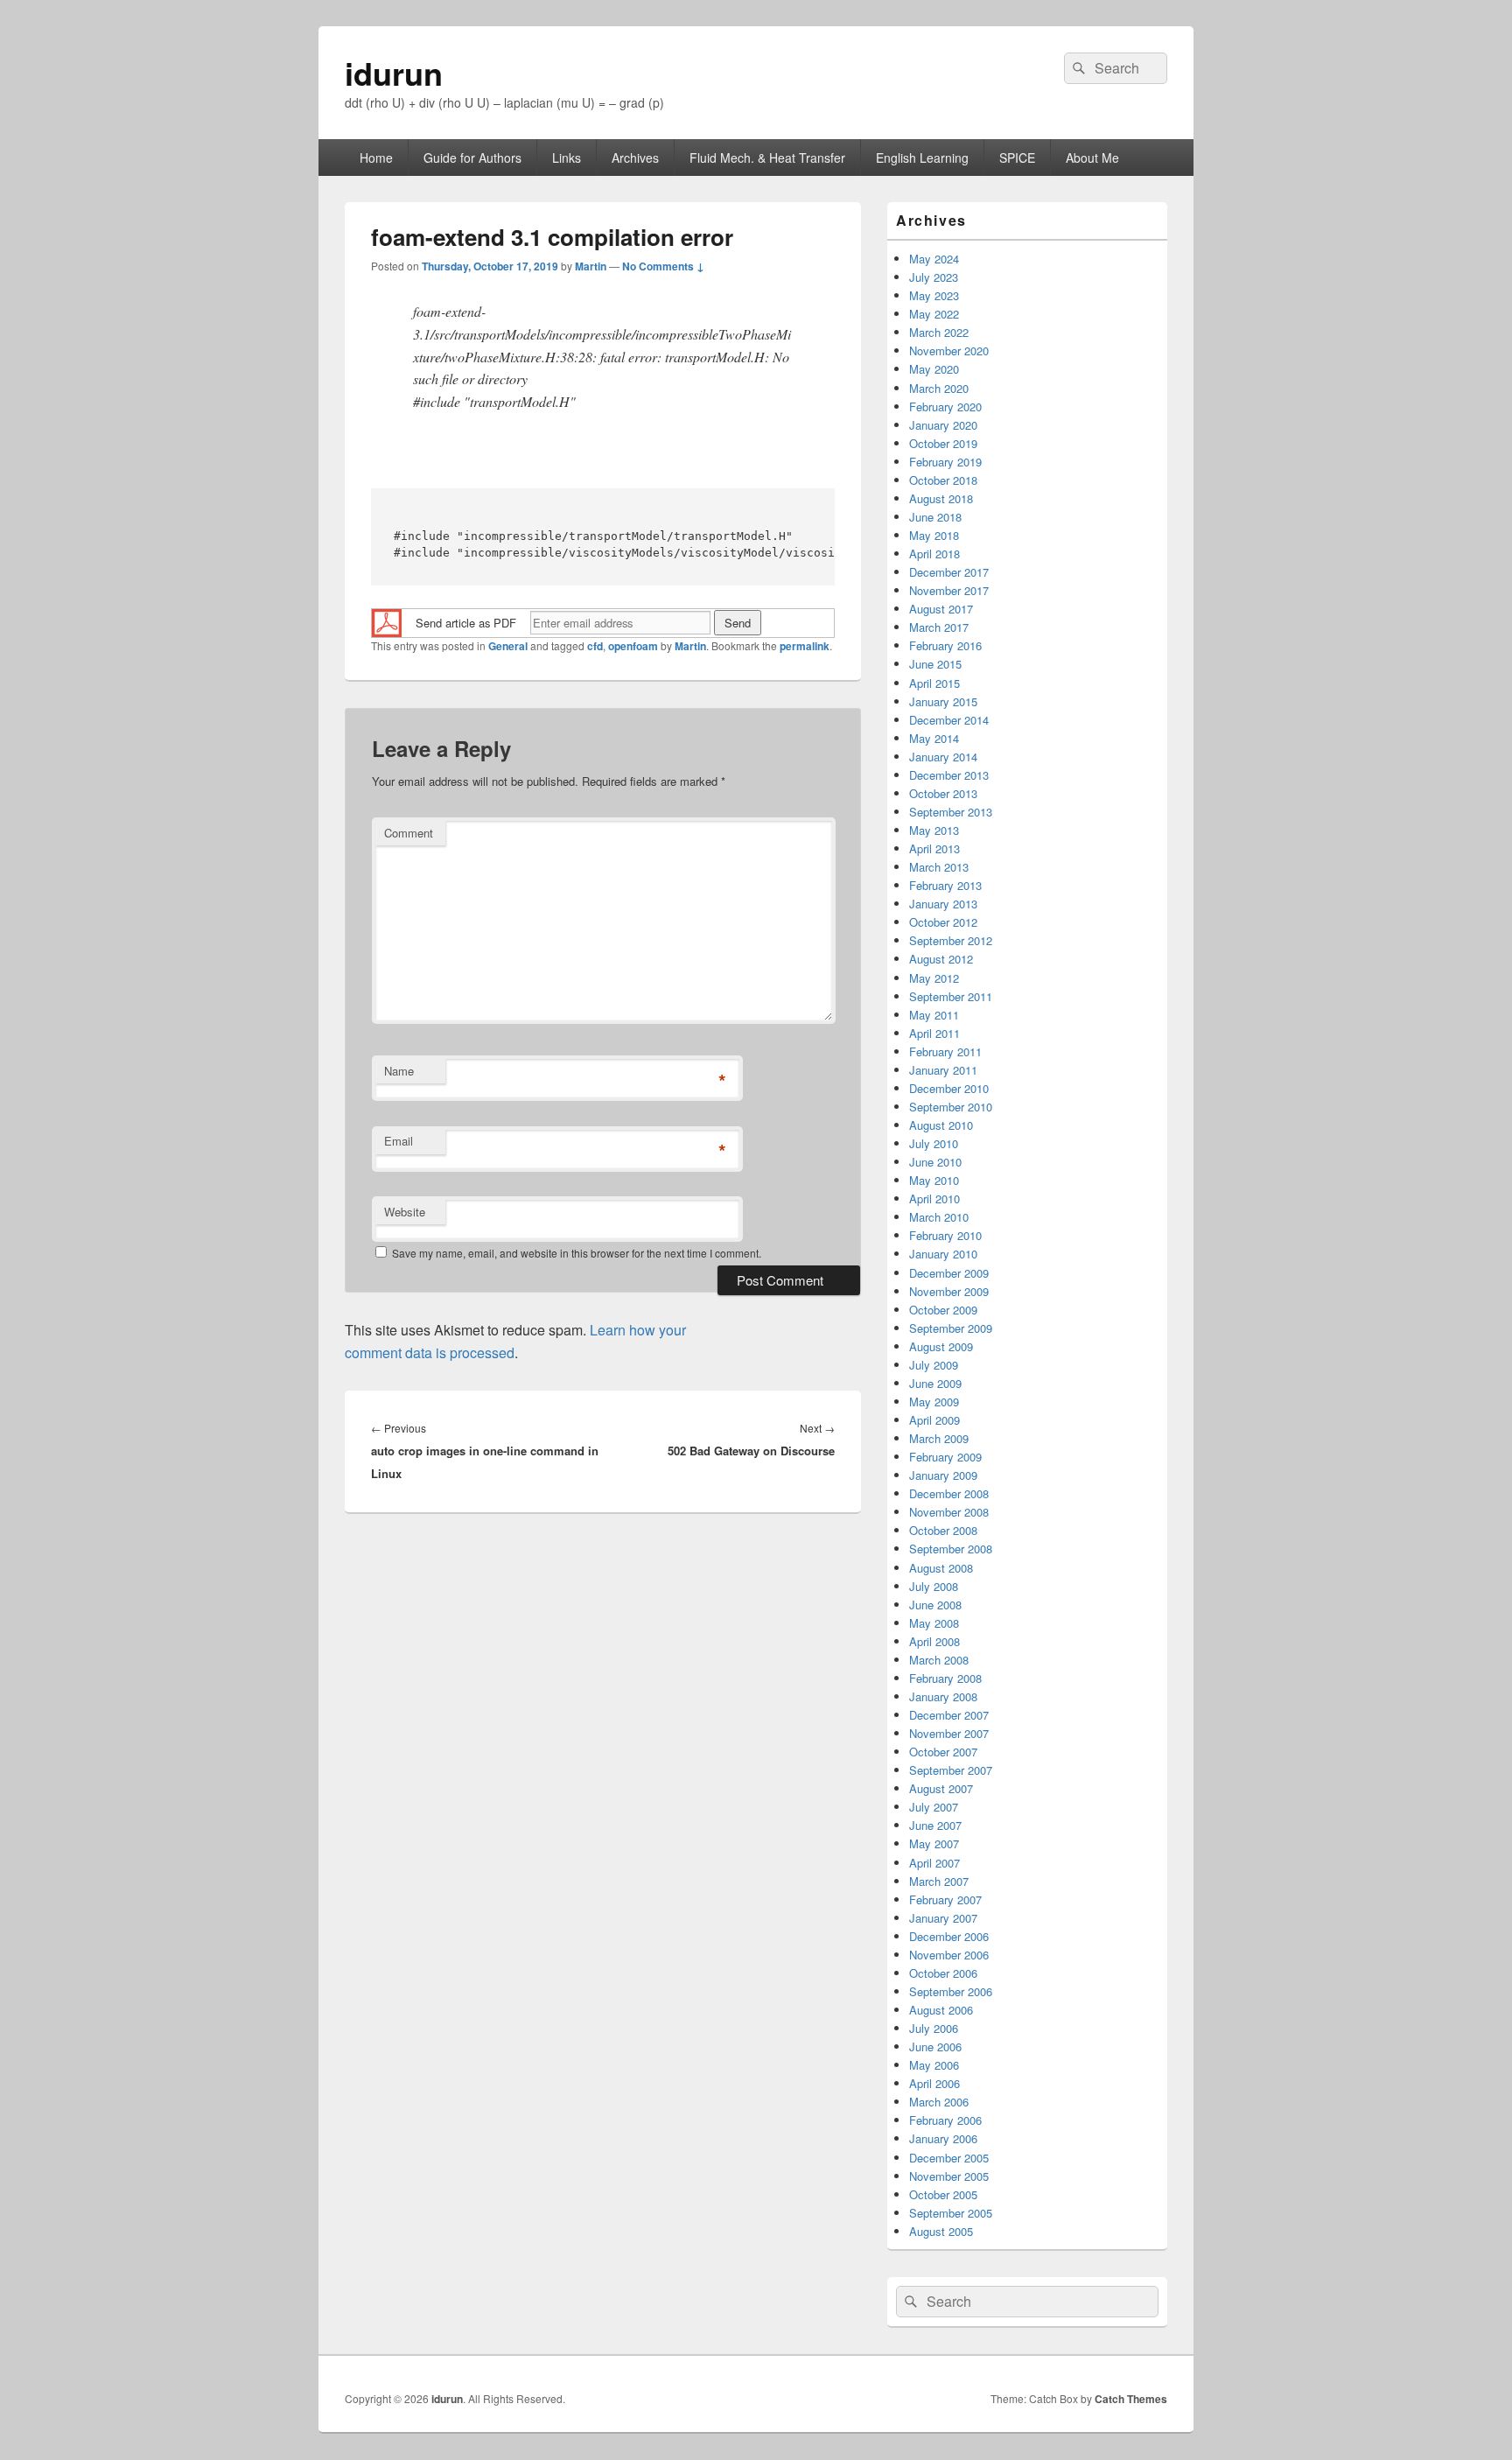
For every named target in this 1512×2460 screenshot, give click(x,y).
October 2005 (943, 2194)
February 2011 (945, 1051)
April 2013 (934, 848)
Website (405, 1212)
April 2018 (934, 554)
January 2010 (943, 1254)
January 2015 (943, 701)
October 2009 (943, 1310)
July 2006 (934, 2028)
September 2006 (951, 1991)
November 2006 (949, 1955)
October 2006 (943, 1973)
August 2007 (941, 1788)
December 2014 (949, 720)
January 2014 (943, 757)
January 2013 (943, 904)
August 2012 (941, 959)
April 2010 (934, 1198)
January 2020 (943, 425)
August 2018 (941, 498)
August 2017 (941, 609)
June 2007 (935, 1825)
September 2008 (951, 1549)
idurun (394, 73)
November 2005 (949, 2176)
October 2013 (943, 793)
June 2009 (935, 1383)
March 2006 (939, 2102)
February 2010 (945, 1235)
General (508, 646)
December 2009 (949, 1273)
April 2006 (934, 2083)
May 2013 (934, 830)
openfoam (633, 646)
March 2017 (939, 627)
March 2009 (939, 1438)
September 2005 (951, 2213)
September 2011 (951, 996)
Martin (591, 266)
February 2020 (945, 406)
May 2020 (934, 369)
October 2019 (943, 443)
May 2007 (934, 1843)
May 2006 (934, 2065)
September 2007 (951, 1770)
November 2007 (949, 1733)
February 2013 (945, 885)
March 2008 (939, 1660)
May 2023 (934, 295)
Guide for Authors (472, 158)
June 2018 (935, 517)
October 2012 (943, 922)
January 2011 (943, 1070)
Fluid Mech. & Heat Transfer (767, 158)
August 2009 (941, 1346)
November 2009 (949, 1291)
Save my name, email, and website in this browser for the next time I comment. (577, 1253)
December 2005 (949, 2158)
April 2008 (934, 1641)
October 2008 (943, 1530)
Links (567, 158)
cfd (595, 646)
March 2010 (939, 1217)
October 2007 (943, 1752)
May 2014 (934, 738)
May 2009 (934, 1402)
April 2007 (934, 1863)
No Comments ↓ (663, 266)
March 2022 (939, 332)
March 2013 (939, 867)
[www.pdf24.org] (387, 621)
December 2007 (949, 1715)
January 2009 (943, 1475)
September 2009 (951, 1328)
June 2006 (935, 2046)
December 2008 (949, 1493)
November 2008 (949, 1512)
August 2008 (941, 1568)
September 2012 (951, 940)
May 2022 (934, 314)
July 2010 (934, 1143)
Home (376, 158)
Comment (409, 833)
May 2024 (934, 259)
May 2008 (934, 1623)
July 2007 (934, 1807)
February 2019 (945, 462)
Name (399, 1071)
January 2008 (943, 1696)
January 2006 (943, 2138)
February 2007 (945, 1899)
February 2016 (945, 645)
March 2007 (939, 1881)
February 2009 (945, 1457)
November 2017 (949, 590)
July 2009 (934, 1365)
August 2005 (941, 2231)
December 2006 (949, 1936)
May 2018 (934, 535)
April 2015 (934, 683)
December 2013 (949, 775)
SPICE (1017, 158)
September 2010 (951, 1107)
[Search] (1077, 68)
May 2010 (934, 1180)
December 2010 (949, 1088)
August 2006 (941, 2010)
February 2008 (945, 1678)
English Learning (922, 158)
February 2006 (945, 2120)
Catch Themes (1131, 2399)
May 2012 (934, 978)
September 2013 (951, 812)
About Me (1092, 158)
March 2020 (939, 388)
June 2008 (935, 1605)
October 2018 (943, 480)
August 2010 (941, 1125)
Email (399, 1141)
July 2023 (934, 277)
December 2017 (949, 572)
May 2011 (934, 1015)
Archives (635, 158)
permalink (805, 646)
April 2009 (934, 1420)
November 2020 (949, 350)
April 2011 (934, 1033)
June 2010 (935, 1162)
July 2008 (934, 1586)
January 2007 (943, 1918)
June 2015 (935, 664)
